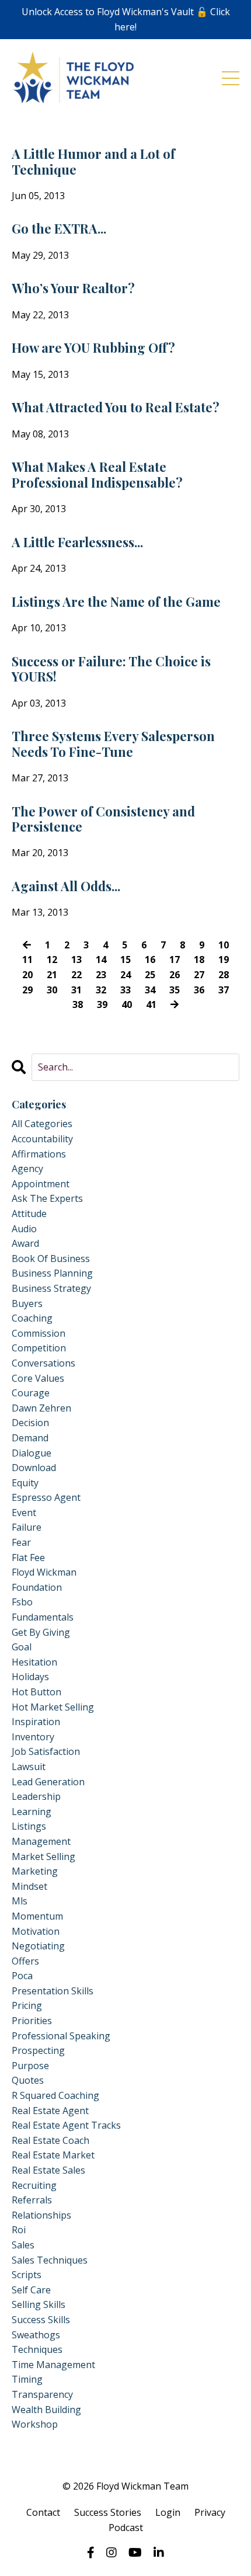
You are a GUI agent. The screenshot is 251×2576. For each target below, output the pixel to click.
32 (101, 990)
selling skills (39, 2304)
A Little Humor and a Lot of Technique (93, 161)
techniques (37, 2349)
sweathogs (36, 2335)
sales (23, 2245)
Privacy (210, 2512)
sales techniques (50, 2260)
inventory (33, 1737)
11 (27, 960)
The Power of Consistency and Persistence (103, 819)
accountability (42, 1139)
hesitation (34, 1662)
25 (150, 975)
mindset (29, 1886)
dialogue (32, 1453)
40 (127, 1004)
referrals (32, 2200)
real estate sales (48, 2170)
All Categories (42, 1124)
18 (199, 960)
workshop (35, 2424)
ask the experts (47, 1198)
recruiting (34, 2185)
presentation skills (53, 1991)
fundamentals (43, 1617)
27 (199, 975)
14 (101, 960)
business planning (52, 1273)
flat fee (28, 1558)
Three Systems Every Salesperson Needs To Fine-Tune (113, 744)
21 (52, 975)
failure (27, 1527)
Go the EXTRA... (59, 228)
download (34, 1468)
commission (39, 1333)
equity (25, 1483)
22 (76, 975)
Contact (43, 2512)
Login (168, 2512)
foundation (37, 1587)
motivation (36, 1931)
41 (151, 1004)
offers (25, 1961)
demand (30, 1438)
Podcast (126, 2528)
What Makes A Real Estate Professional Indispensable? (97, 474)
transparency (42, 2394)
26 (175, 975)
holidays (30, 1677)
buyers (27, 1303)
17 (175, 960)
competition (39, 1348)
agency (27, 1169)
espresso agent (46, 1497)
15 (125, 960)
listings (29, 1826)
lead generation (48, 1782)
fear (21, 1542)
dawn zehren (41, 1408)
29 (27, 990)
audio (24, 1229)
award (25, 1243)
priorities (32, 2021)
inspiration (36, 1722)
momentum (37, 1916)
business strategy (51, 1288)
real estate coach (50, 2140)
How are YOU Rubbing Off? (93, 347)
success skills (41, 2320)
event (24, 1513)
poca (22, 1976)
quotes (28, 2080)
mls (20, 1901)
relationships (41, 2215)
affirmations (39, 1154)
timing (27, 2379)
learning (32, 1812)
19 (224, 960)
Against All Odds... (66, 886)
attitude (29, 1214)
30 (52, 990)
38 (78, 1004)
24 (125, 975)
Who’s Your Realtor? (73, 288)
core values (38, 1378)
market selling (43, 1857)
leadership (36, 1796)
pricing (27, 2005)
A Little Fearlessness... (77, 542)
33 (125, 990)
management (41, 1841)
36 (199, 990)
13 (76, 960)
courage (31, 1393)
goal (22, 1647)
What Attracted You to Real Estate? (116, 407)
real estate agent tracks (66, 2125)
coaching (32, 1318)
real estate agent (50, 2111)
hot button (36, 1692)
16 (150, 960)
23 (101, 975)
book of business (51, 1259)
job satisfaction (46, 1751)
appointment (41, 1184)
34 (150, 990)
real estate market (53, 2155)
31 (76, 990)
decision (30, 1423)
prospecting (38, 2050)
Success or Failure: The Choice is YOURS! (111, 669)
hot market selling (53, 1707)
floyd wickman (44, 1572)
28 (224, 975)
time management (53, 2365)
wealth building (46, 2410)
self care (31, 2290)
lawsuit (29, 1767)
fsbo (22, 1602)
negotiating (38, 1946)
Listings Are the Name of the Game (116, 602)
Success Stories (108, 2512)
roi (19, 2230)
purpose (30, 2066)
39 (102, 1004)
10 (224, 945)
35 (175, 990)
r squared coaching (55, 2095)
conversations (43, 1363)
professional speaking (61, 2036)
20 (27, 975)
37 (224, 990)
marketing (35, 1871)
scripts (27, 2275)
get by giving (41, 1632)
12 (52, 960)
